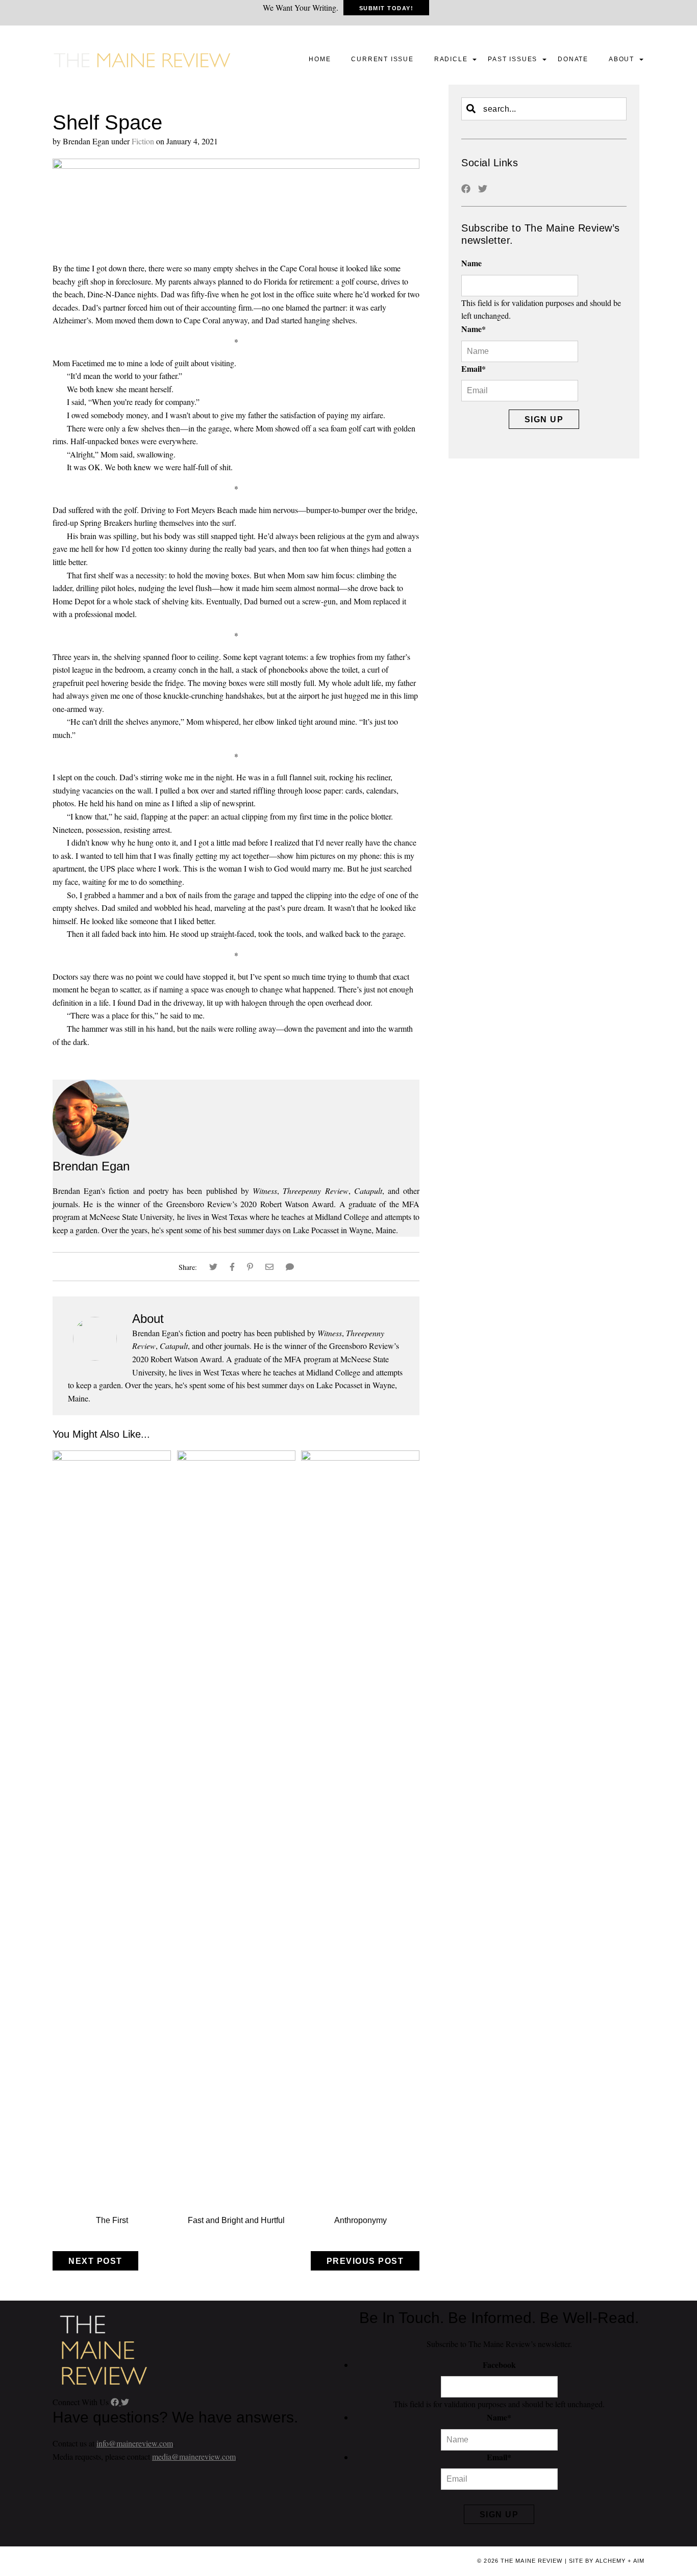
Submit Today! (387, 8)
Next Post (95, 2261)
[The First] (112, 1457)
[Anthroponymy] (360, 1457)
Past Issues (513, 59)
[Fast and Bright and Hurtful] (236, 1457)
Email (474, 368)
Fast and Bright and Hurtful (236, 2220)
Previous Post (365, 2261)
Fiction (143, 141)
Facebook (499, 2365)
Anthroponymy (360, 2220)
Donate (573, 59)
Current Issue (382, 59)
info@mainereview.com (135, 2443)
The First (112, 2220)
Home (320, 59)
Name (471, 263)
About (621, 59)
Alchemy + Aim (620, 2561)
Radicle (451, 59)
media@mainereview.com (194, 2456)
